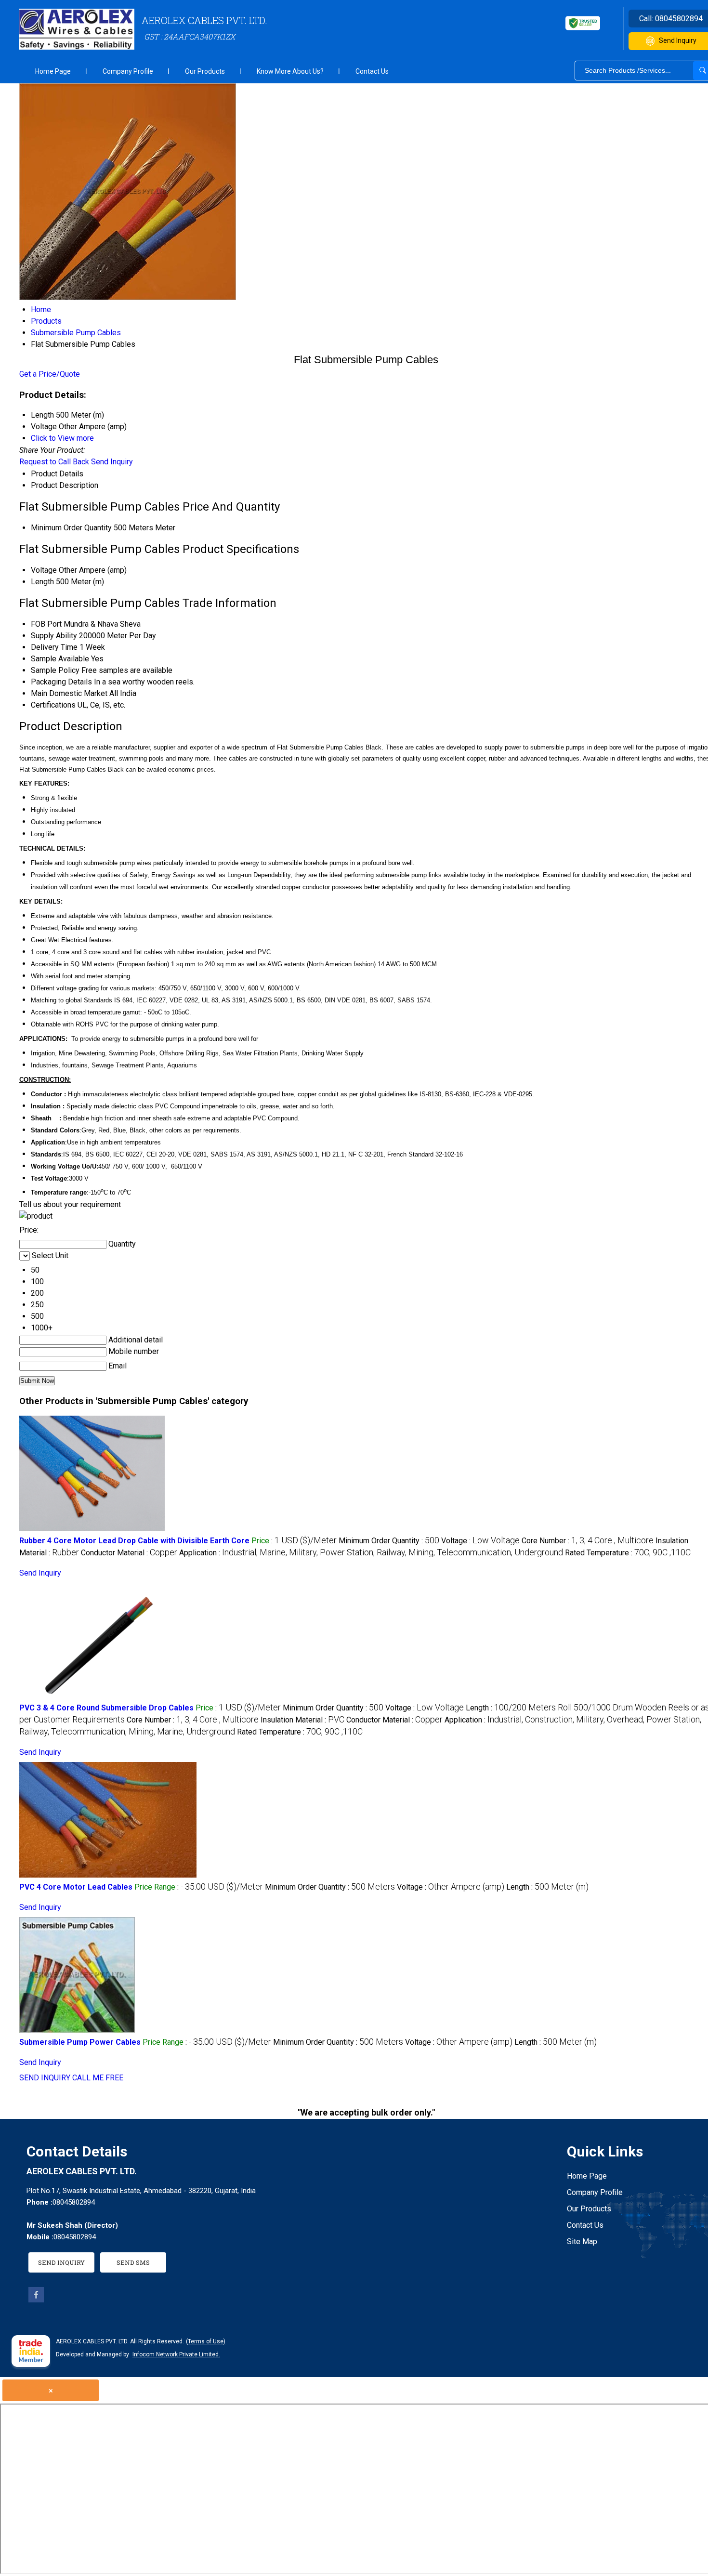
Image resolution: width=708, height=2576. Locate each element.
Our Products (205, 71)
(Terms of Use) (206, 2341)
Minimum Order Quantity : (389, 1541)
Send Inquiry (112, 462)
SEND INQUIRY (45, 2078)
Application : (371, 1553)
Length (42, 582)
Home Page (53, 71)
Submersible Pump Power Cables (80, 2042)
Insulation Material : (302, 1720)
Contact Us (372, 71)
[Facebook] (36, 2300)
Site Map (582, 2241)
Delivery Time (54, 647)
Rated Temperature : (628, 1553)
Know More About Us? (290, 71)
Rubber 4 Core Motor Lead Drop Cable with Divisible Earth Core (134, 1541)
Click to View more (62, 438)
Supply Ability (54, 636)
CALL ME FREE (98, 2078)
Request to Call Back (54, 462)
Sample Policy (55, 670)
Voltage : (480, 1541)
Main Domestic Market (69, 693)
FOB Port (46, 624)
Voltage (44, 570)
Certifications (53, 705)
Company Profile (128, 71)
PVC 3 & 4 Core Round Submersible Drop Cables (106, 1708)
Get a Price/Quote (50, 374)
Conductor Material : (129, 1553)
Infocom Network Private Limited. (176, 2354)
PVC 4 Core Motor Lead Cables (76, 1887)
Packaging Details (61, 682)
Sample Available (60, 659)
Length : (547, 1887)
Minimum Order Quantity (71, 528)
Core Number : (588, 1541)
